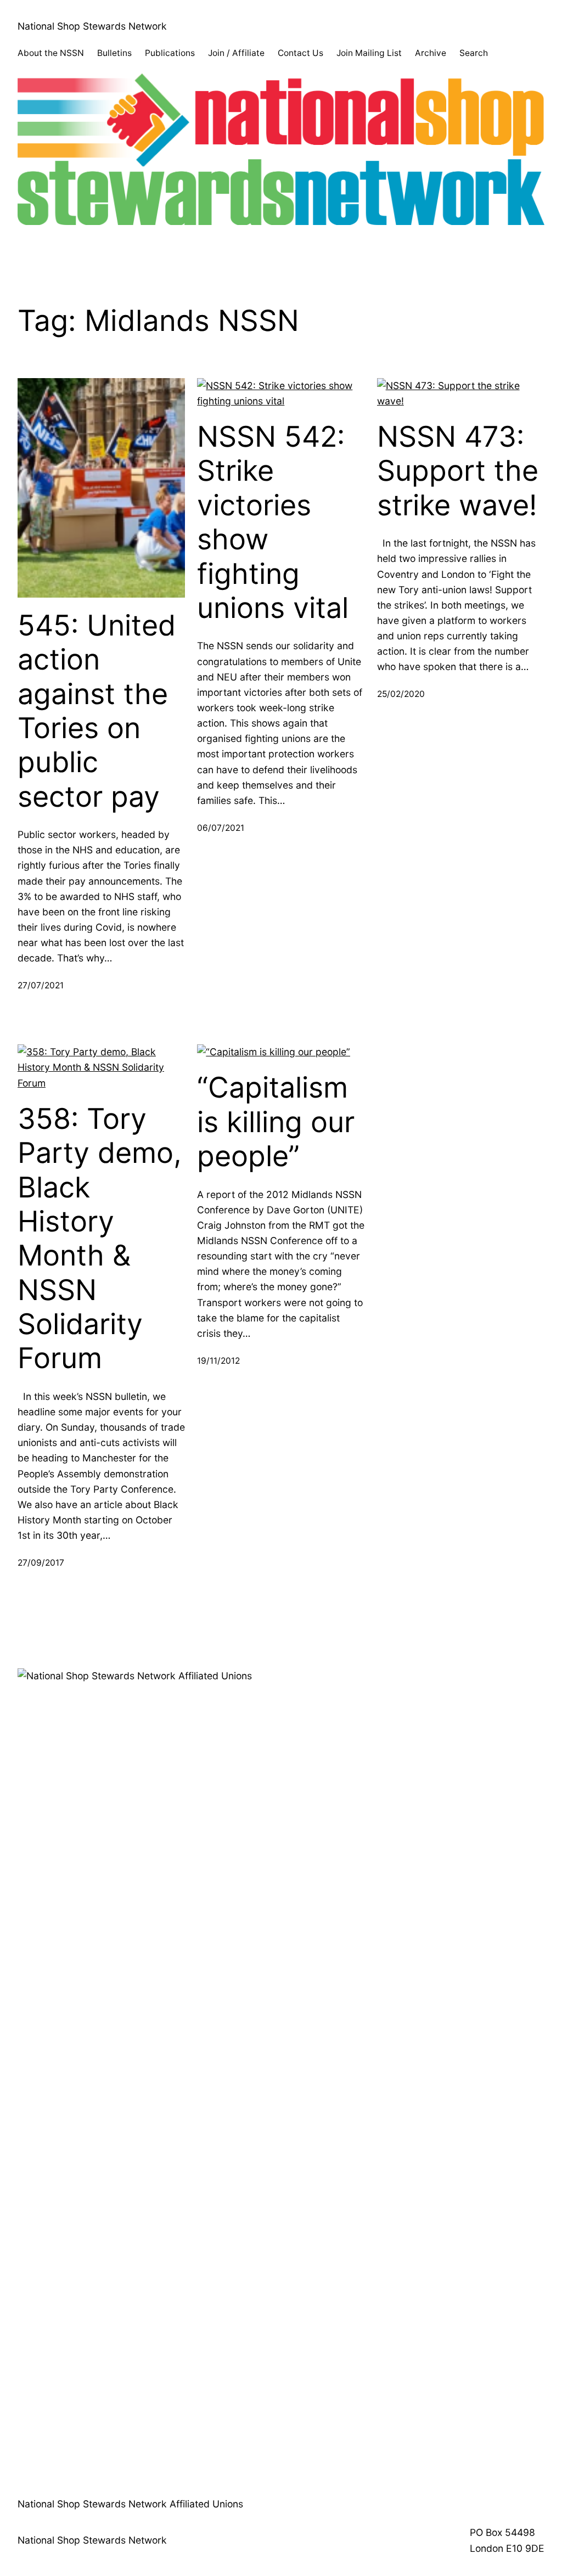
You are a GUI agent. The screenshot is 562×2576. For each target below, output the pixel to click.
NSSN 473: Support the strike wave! (458, 471)
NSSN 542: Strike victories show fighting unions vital (273, 522)
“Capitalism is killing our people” (276, 1122)
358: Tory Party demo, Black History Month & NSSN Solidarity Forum (100, 1239)
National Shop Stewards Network (92, 26)
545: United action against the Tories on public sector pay (97, 711)
